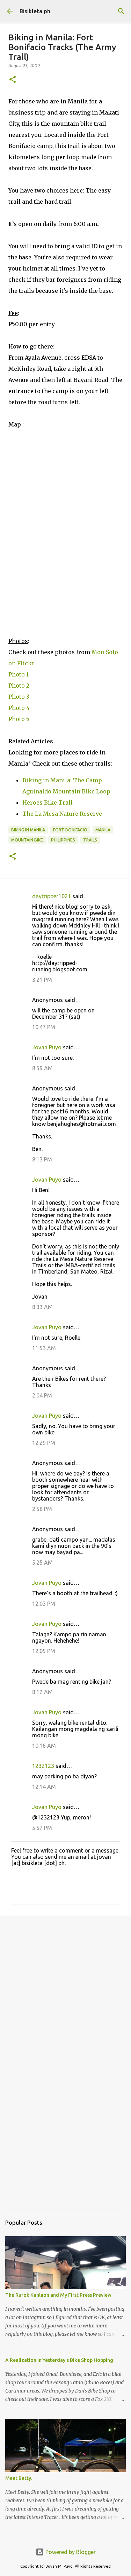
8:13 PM (42, 1159)
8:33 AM (42, 1307)
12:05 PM (44, 1651)
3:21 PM (42, 980)
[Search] (121, 11)
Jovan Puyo (47, 1047)
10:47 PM (44, 1027)
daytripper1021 (52, 896)
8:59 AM (42, 1068)
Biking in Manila (28, 830)
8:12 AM (42, 1692)
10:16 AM (44, 1746)
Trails (90, 840)
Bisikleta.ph (35, 11)
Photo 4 (19, 708)
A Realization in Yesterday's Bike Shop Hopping (59, 2360)
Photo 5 (19, 719)
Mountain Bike (27, 840)
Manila (103, 830)
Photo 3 (19, 697)
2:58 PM (42, 1509)
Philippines (63, 840)
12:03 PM (44, 1604)
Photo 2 (19, 686)
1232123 (43, 1766)
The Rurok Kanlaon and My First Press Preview (58, 2295)
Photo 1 (19, 674)
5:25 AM (42, 1563)
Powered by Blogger (70, 2552)
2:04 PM (42, 1395)
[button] (13, 80)
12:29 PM (44, 1443)
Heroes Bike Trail (48, 802)
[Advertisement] (65, 1991)
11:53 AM (44, 1348)
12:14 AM (44, 1787)
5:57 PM (42, 1828)
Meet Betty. (19, 2478)
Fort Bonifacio (70, 830)
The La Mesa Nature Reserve (62, 814)
